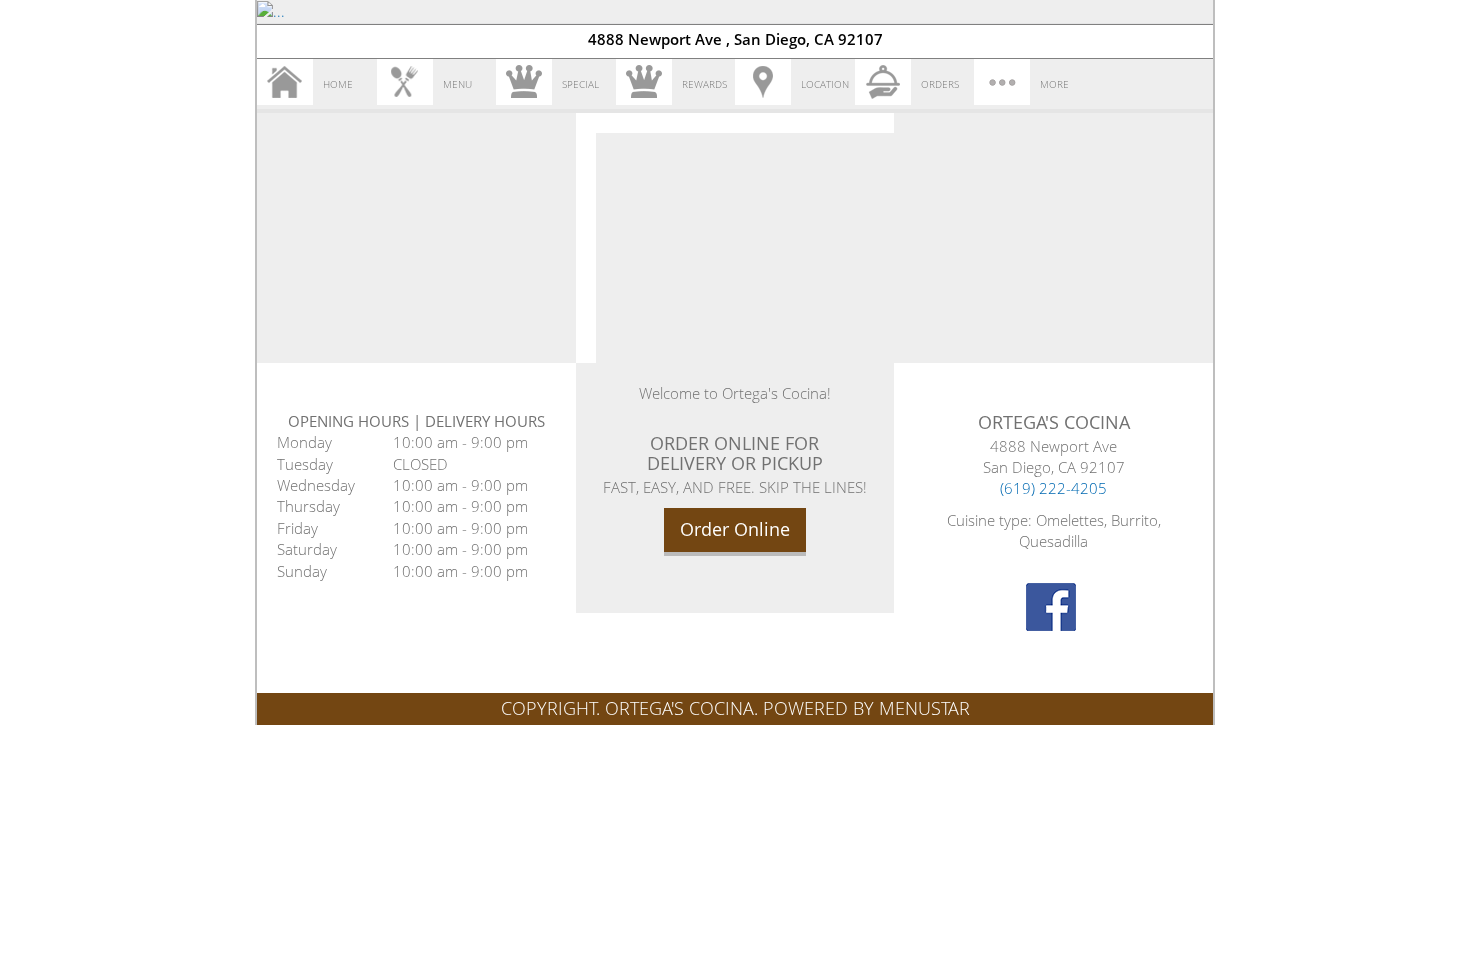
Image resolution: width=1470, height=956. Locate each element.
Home (338, 84)
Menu (457, 84)
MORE (1054, 84)
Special (580, 84)
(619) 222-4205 (1053, 488)
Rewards (704, 84)
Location (825, 84)
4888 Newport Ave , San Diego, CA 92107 (735, 39)
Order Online (735, 529)
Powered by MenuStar (866, 708)
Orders (940, 84)
